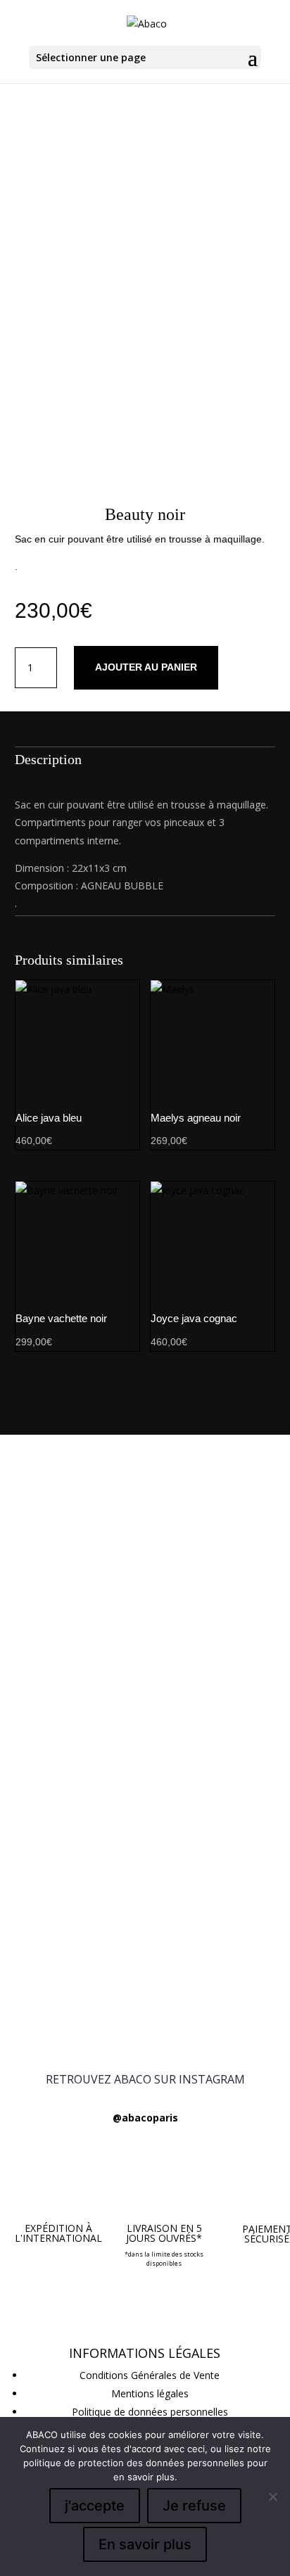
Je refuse (194, 2506)
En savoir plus (145, 2544)
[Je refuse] (272, 2496)
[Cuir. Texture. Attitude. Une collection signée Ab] (145, 1887)
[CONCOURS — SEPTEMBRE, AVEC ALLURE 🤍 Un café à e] (145, 1615)
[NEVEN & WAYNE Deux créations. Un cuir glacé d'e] (145, 1838)
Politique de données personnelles (150, 2412)
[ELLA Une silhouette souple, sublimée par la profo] (145, 1944)
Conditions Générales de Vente (150, 2375)
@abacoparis (145, 2118)
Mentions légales (150, 2393)
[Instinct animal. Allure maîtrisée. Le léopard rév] (145, 2010)
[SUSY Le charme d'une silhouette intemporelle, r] (145, 1789)
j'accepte (95, 2506)
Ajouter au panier (146, 667)
